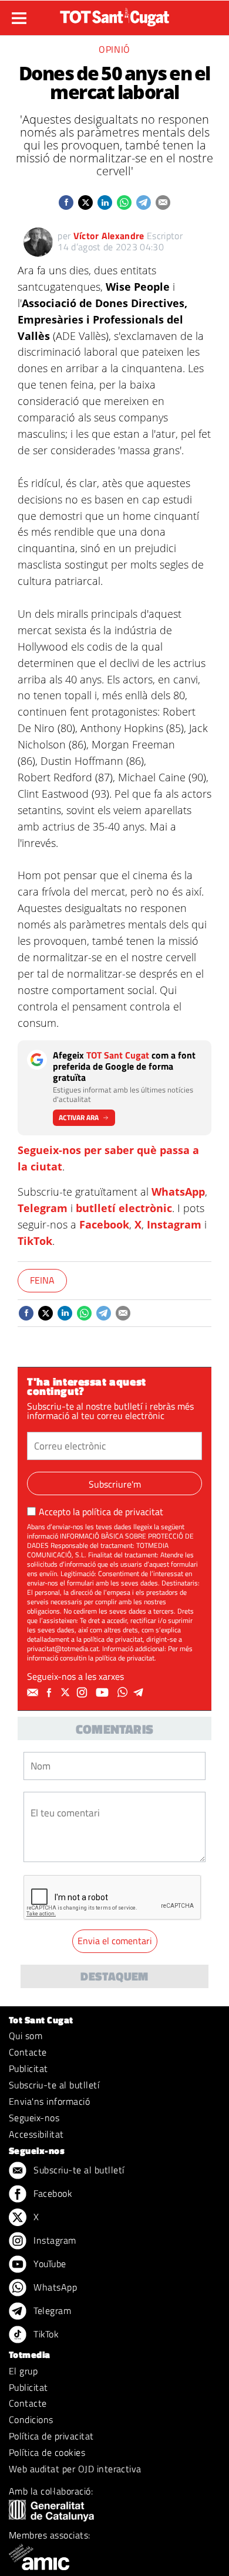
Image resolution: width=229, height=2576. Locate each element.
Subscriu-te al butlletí (54, 2085)
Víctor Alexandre (109, 236)
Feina (42, 1280)
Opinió (114, 49)
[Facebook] (50, 1693)
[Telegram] (140, 1693)
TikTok (35, 1241)
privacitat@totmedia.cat (63, 1648)
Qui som (26, 2036)
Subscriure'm (115, 1484)
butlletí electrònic (124, 1208)
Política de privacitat (51, 2436)
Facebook (104, 1224)
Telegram (43, 1208)
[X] (67, 1693)
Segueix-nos (34, 2118)
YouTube (49, 2264)
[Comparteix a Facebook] (66, 203)
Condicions (31, 2420)
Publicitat (28, 2068)
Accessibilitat (36, 2134)
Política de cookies (47, 2452)
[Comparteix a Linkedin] (105, 203)
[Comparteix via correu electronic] (163, 203)
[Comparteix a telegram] (144, 203)
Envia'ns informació (49, 2101)
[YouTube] (104, 1693)
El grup (23, 2371)
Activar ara (79, 1117)
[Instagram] (83, 1693)
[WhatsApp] (124, 1693)
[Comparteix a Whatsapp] (124, 203)
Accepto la (101, 1512)
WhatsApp (178, 1192)
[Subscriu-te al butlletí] (34, 1693)
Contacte (28, 2052)
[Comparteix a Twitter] (85, 203)
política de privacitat (123, 1512)
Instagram (174, 1224)
